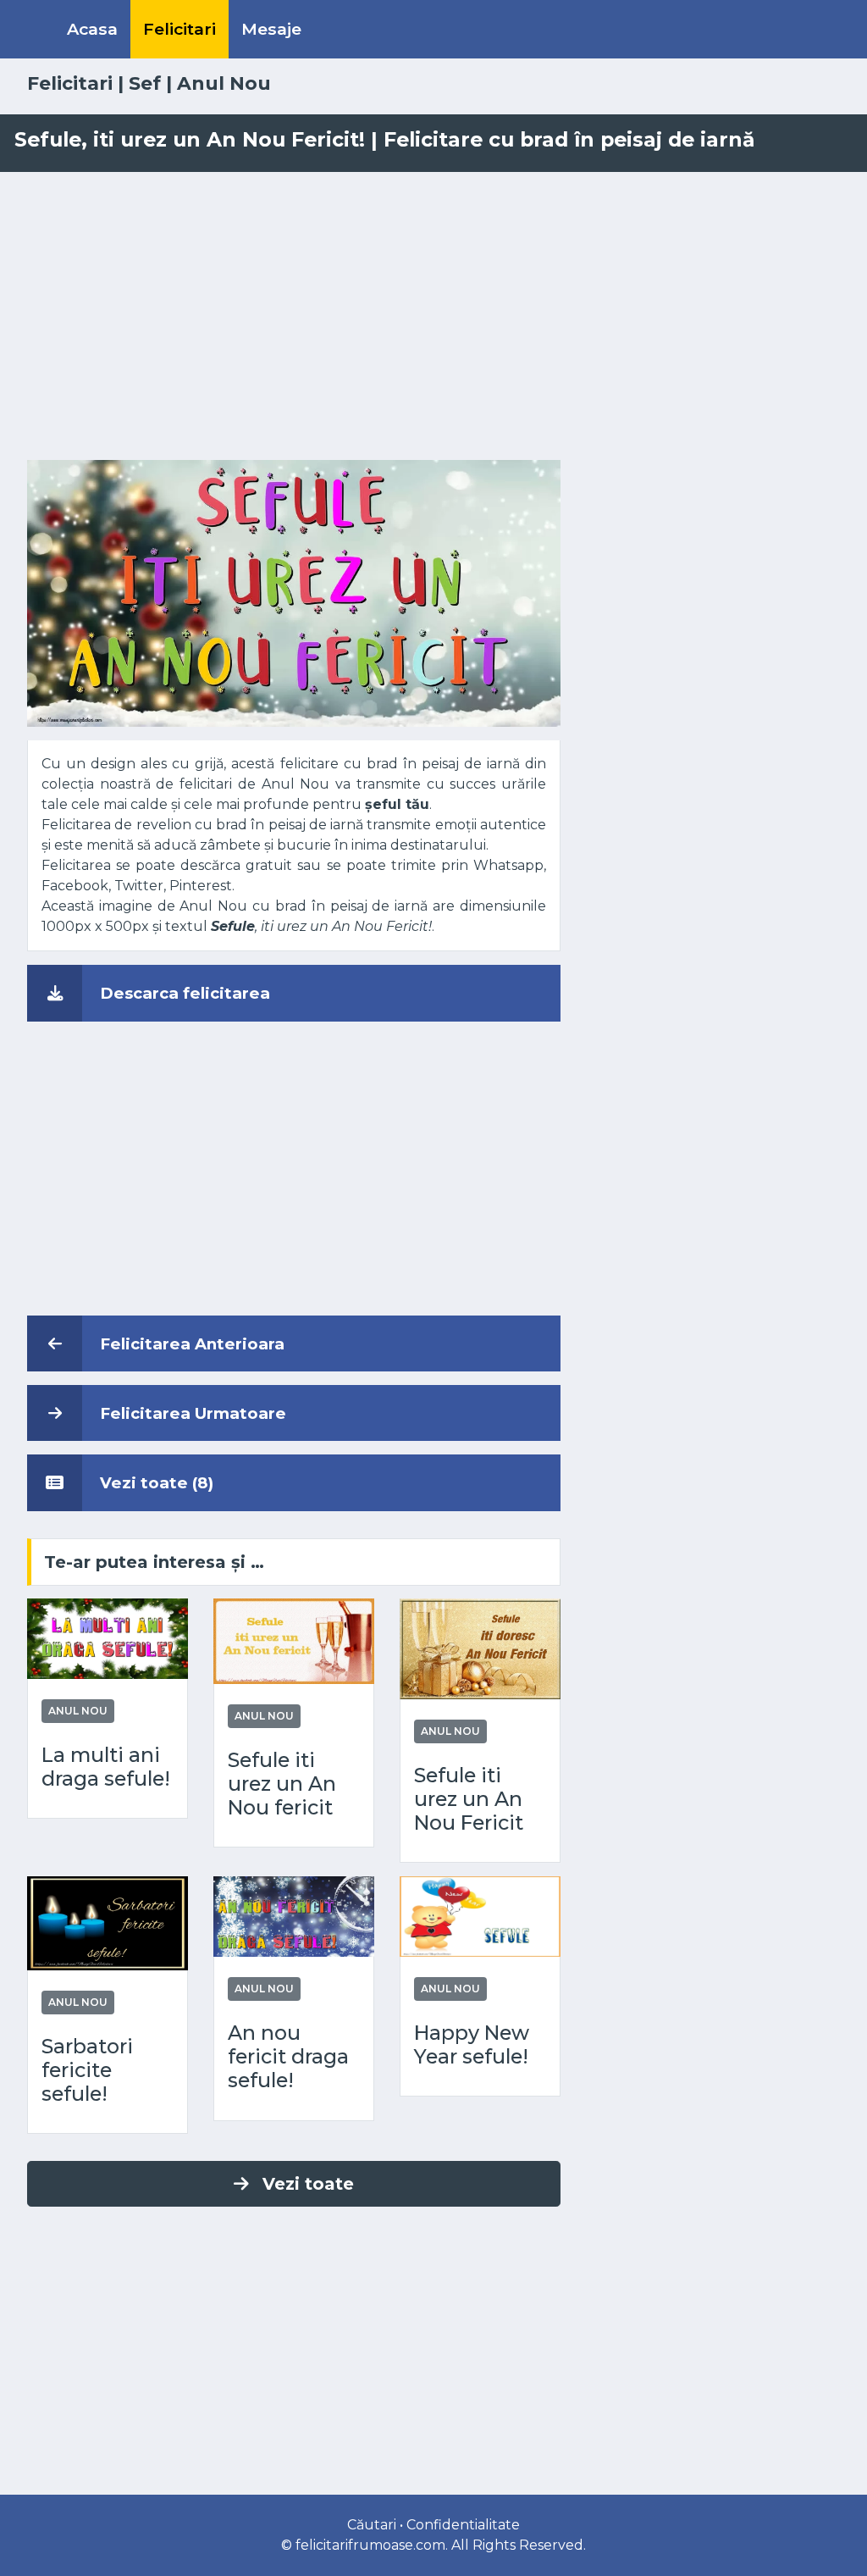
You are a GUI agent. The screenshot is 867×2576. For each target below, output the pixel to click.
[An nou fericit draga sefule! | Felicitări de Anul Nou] (294, 1916)
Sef (145, 83)
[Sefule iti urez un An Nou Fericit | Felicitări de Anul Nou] (480, 1647)
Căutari (372, 2525)
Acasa (92, 29)
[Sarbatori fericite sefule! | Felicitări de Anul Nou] (108, 1922)
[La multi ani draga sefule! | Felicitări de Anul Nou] (108, 1638)
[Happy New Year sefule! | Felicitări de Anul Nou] (480, 1916)
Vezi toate (308, 2184)
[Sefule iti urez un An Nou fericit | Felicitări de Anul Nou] (294, 1640)
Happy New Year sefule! (472, 2045)
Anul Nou (224, 83)
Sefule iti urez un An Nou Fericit (469, 1799)
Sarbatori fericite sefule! (87, 2070)
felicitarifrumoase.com (370, 2545)
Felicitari (179, 29)
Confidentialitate (463, 2525)
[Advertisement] (433, 316)
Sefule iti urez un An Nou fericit (282, 1784)
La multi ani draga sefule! (106, 1767)
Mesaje (271, 29)
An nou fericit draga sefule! (288, 2057)
